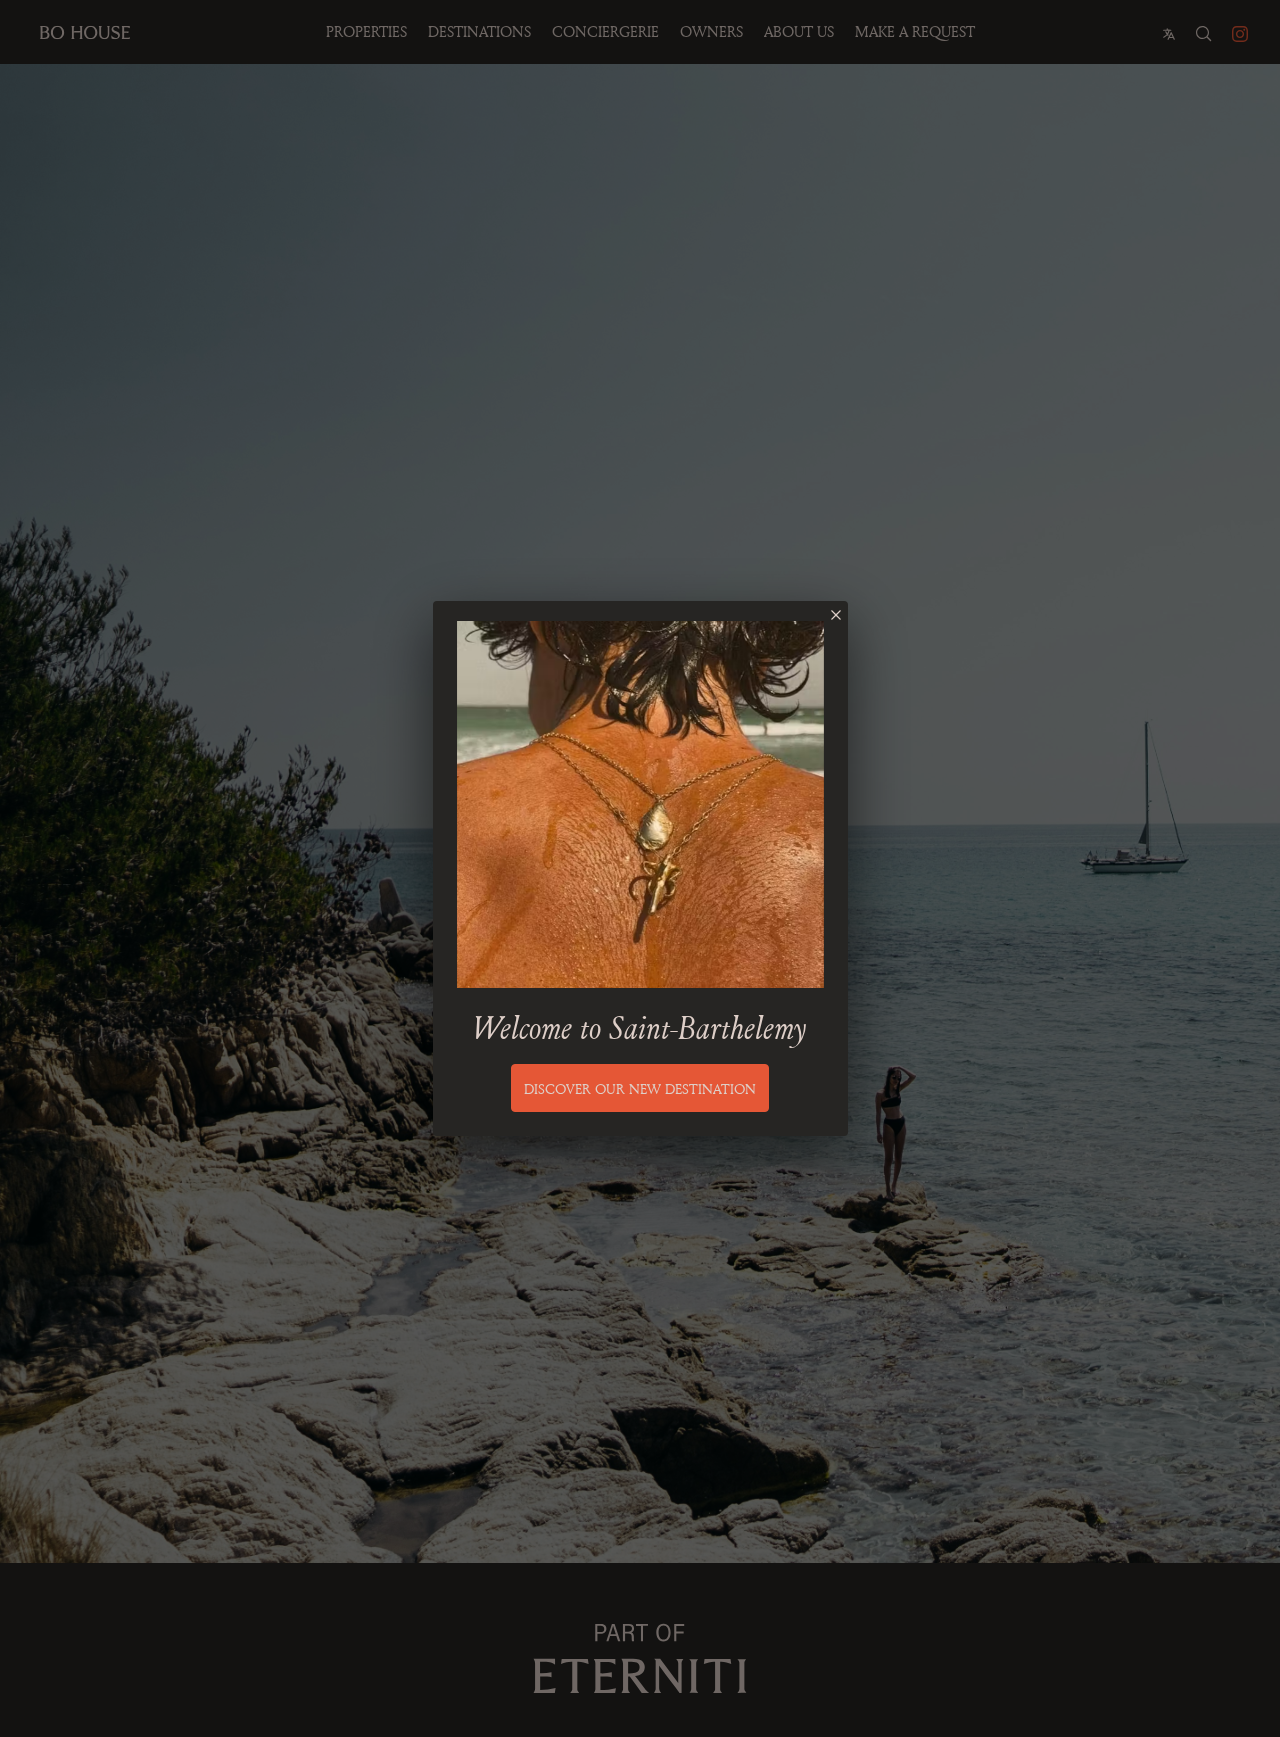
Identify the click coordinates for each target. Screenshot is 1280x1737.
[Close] (836, 615)
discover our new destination (640, 1088)
